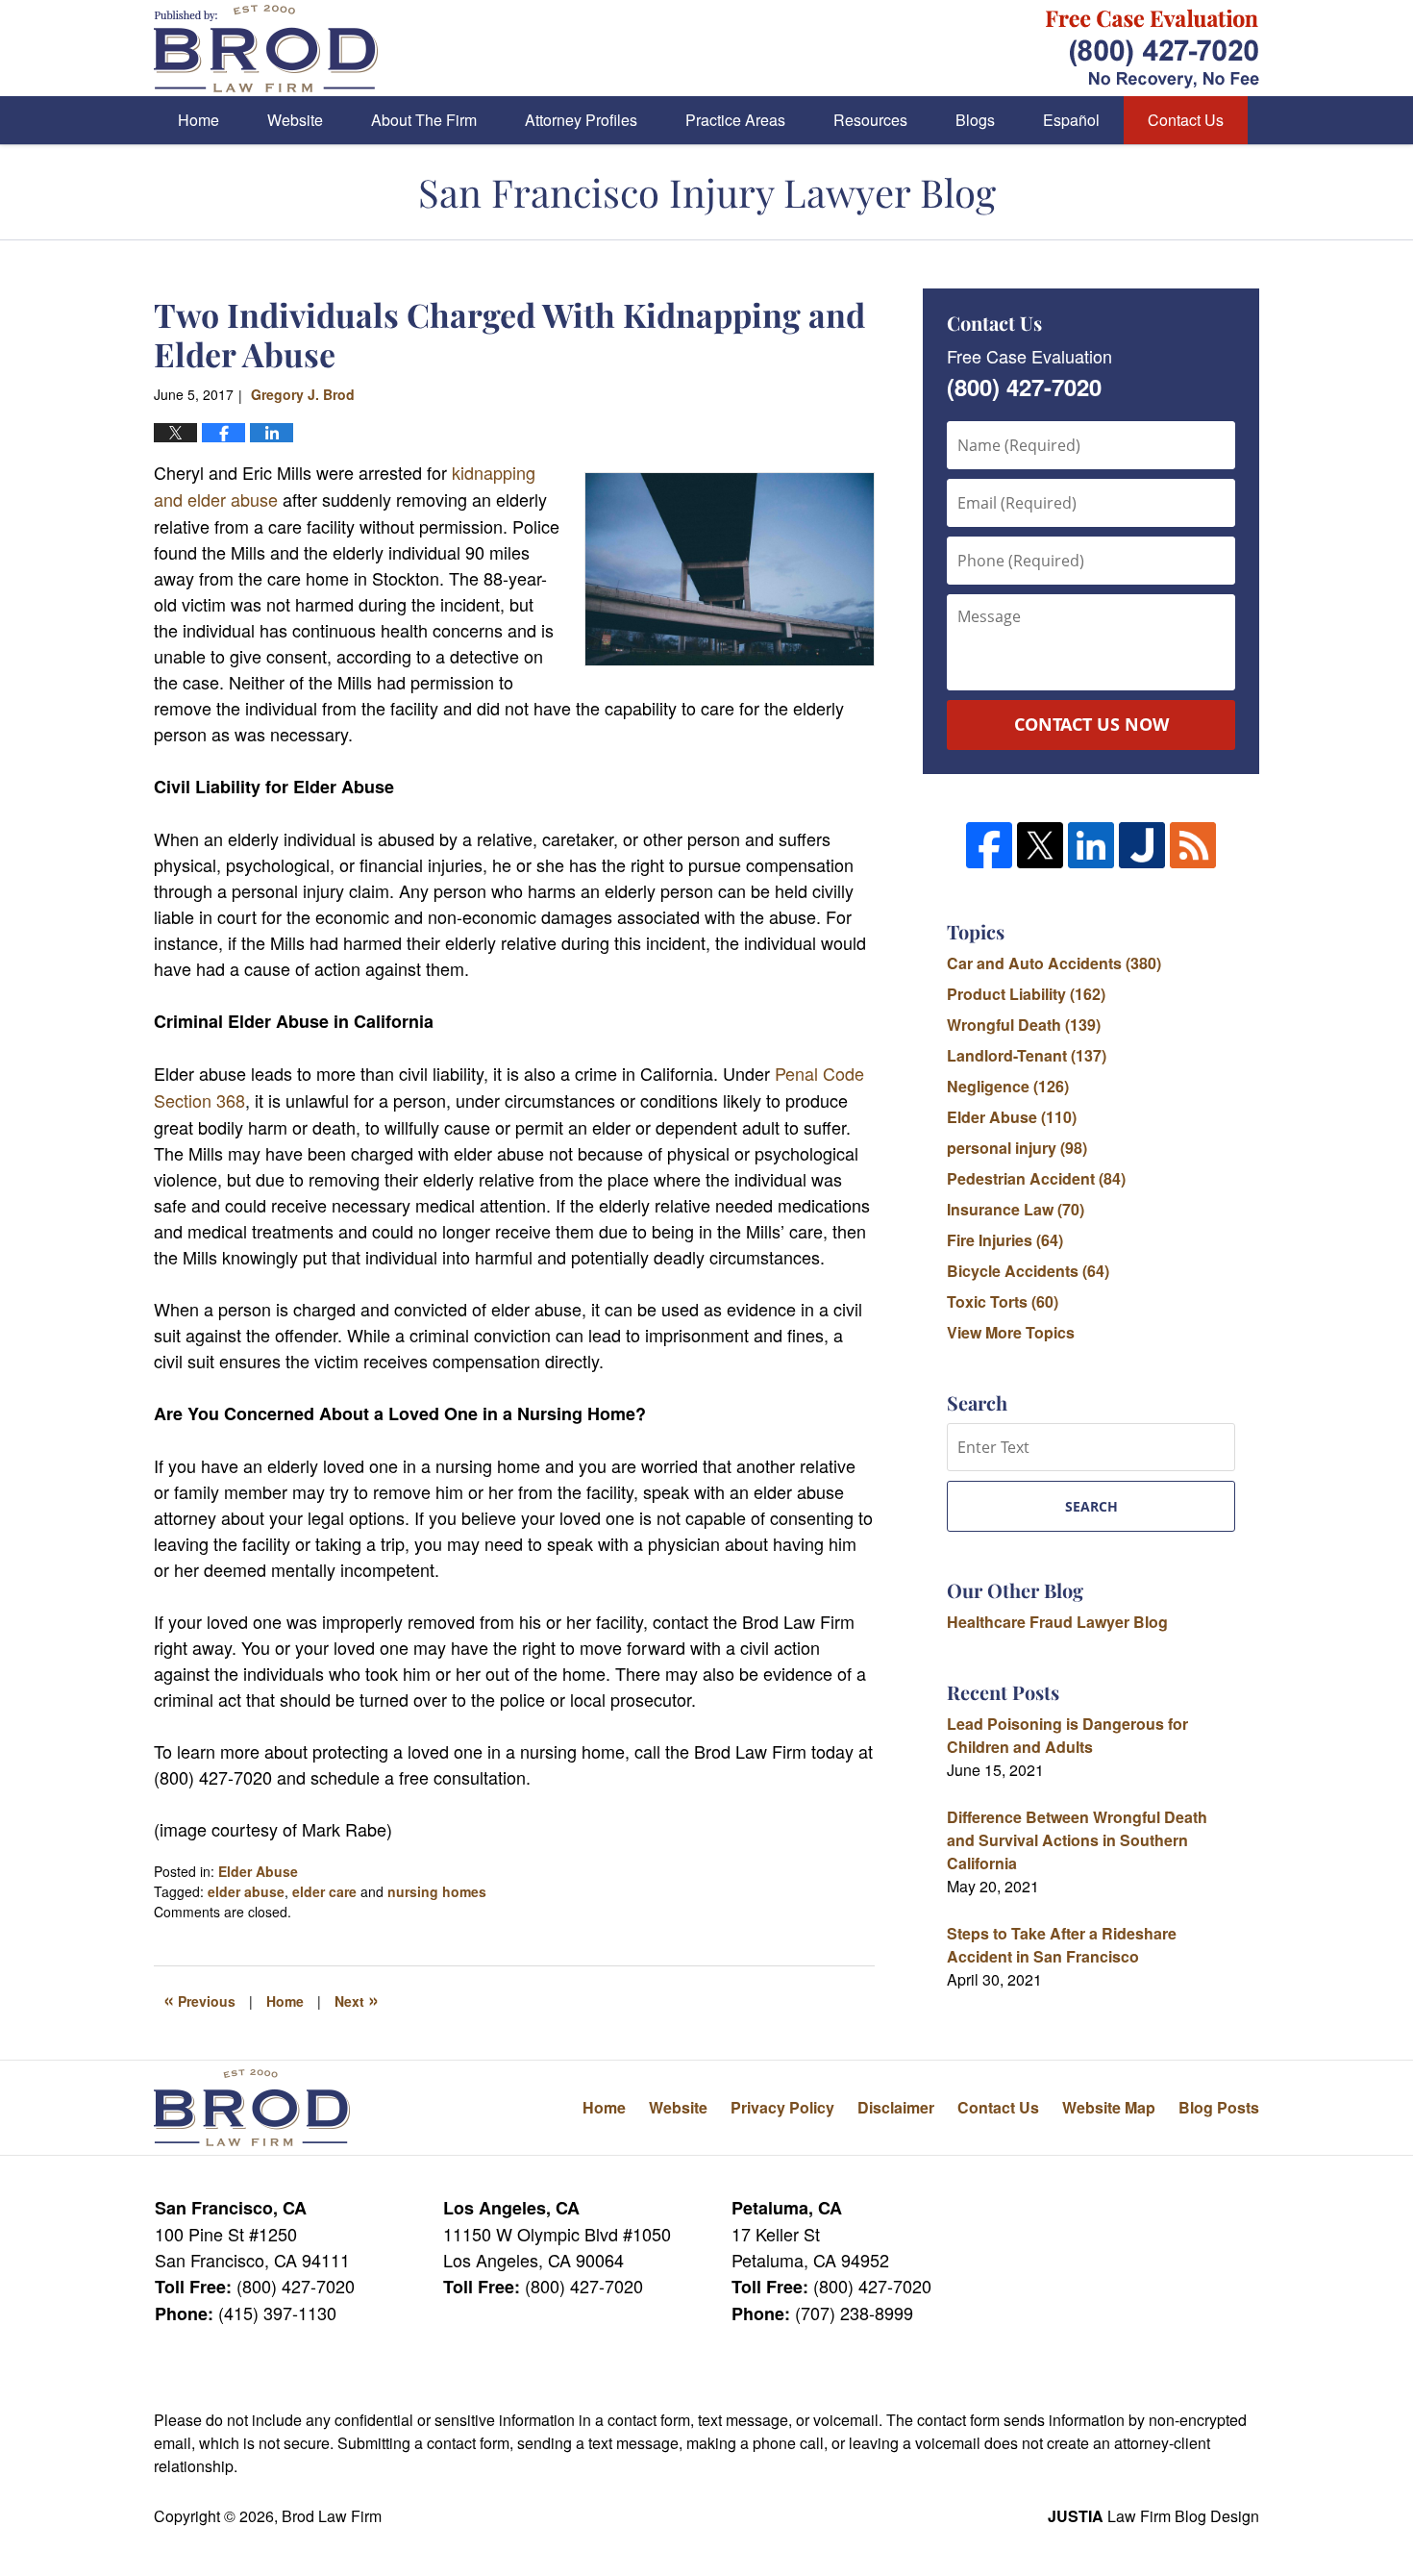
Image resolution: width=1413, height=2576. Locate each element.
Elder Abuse (258, 1871)
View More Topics (1011, 1332)
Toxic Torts (1003, 1301)
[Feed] (1193, 845)
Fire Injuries (1005, 1240)
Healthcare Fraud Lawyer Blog (1057, 1622)
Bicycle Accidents (1028, 1271)
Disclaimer (896, 2107)
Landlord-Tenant (1027, 1055)
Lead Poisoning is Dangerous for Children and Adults (1067, 1735)
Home (198, 120)
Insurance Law (1016, 1209)
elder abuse (246, 1891)
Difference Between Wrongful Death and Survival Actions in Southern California (1077, 1840)
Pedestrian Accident (1036, 1178)
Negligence (1008, 1086)
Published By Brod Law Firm (1153, 49)
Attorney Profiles (581, 120)
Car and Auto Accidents (1054, 963)
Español (1071, 120)
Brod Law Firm (332, 2516)
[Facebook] (989, 845)
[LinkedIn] (1091, 845)
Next (357, 1999)
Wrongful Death (1024, 1025)
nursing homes (437, 1891)
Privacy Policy (782, 2107)
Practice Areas (735, 120)
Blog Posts (1219, 2107)
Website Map (1109, 2107)
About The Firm (424, 120)
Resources (870, 120)
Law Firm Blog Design (1153, 2516)
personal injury (1017, 1148)
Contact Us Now (1091, 724)
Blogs (975, 120)
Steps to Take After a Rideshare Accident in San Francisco (1062, 1945)
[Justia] (1142, 845)
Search (1091, 1506)
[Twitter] (1040, 845)
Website (295, 120)
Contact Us (1186, 120)
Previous (199, 1999)
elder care (324, 1891)
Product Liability (1026, 994)
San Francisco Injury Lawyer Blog (266, 49)
